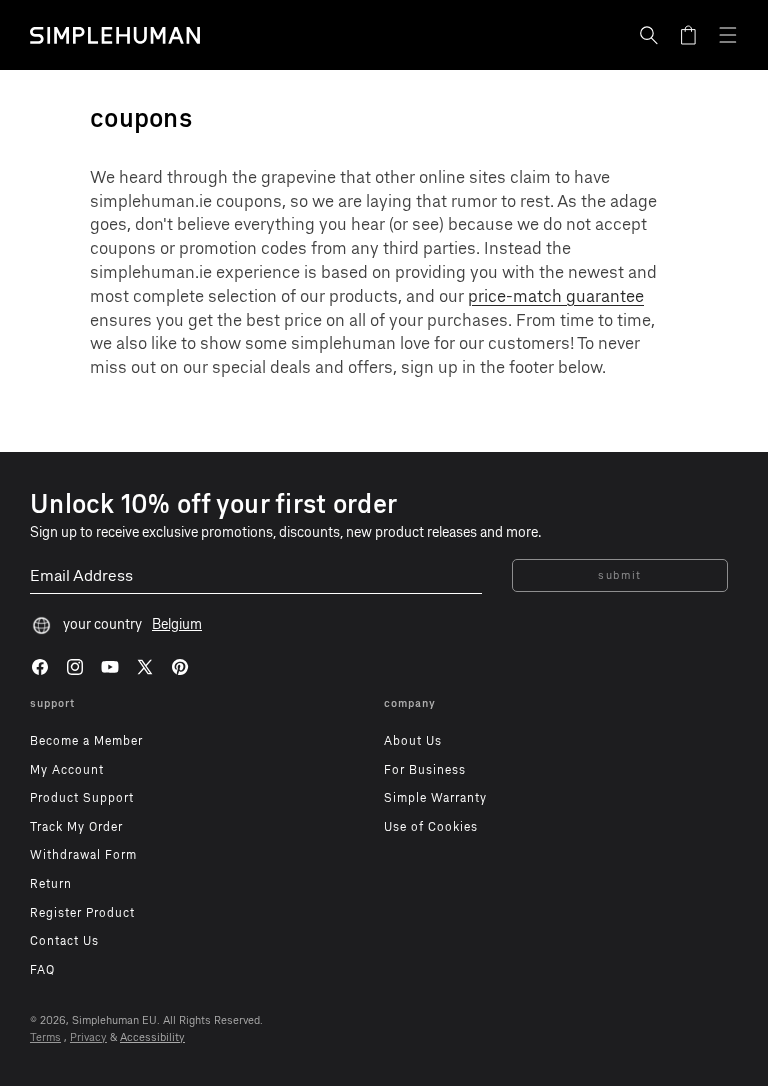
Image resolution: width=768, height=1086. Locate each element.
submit (620, 575)
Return (51, 884)
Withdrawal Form (83, 855)
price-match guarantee (556, 296)
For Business (425, 770)
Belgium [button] (177, 624)
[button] (649, 35)
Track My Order (76, 827)
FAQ (42, 970)
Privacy (88, 1037)
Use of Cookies (431, 827)
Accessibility (152, 1037)
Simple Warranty (435, 798)
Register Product (82, 913)
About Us (413, 741)
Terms (45, 1037)
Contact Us (64, 941)
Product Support (82, 798)
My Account (67, 770)
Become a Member (86, 741)
